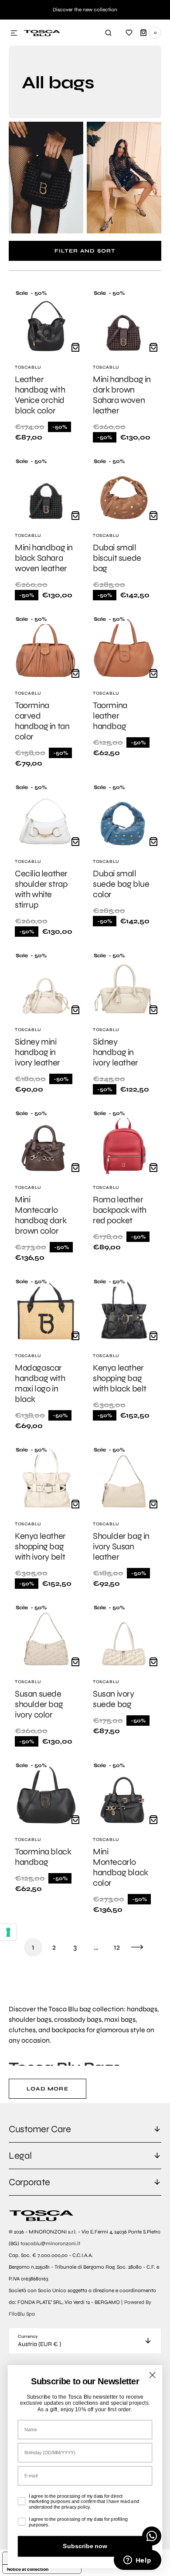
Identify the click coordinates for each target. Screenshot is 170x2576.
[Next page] (137, 1947)
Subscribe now (85, 2546)
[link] (46, 366)
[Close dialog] (152, 2375)
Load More (48, 2089)
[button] (14, 33)
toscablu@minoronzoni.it (50, 2243)
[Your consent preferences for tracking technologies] (8, 1932)
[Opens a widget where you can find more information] (137, 2561)
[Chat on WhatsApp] (152, 2536)
